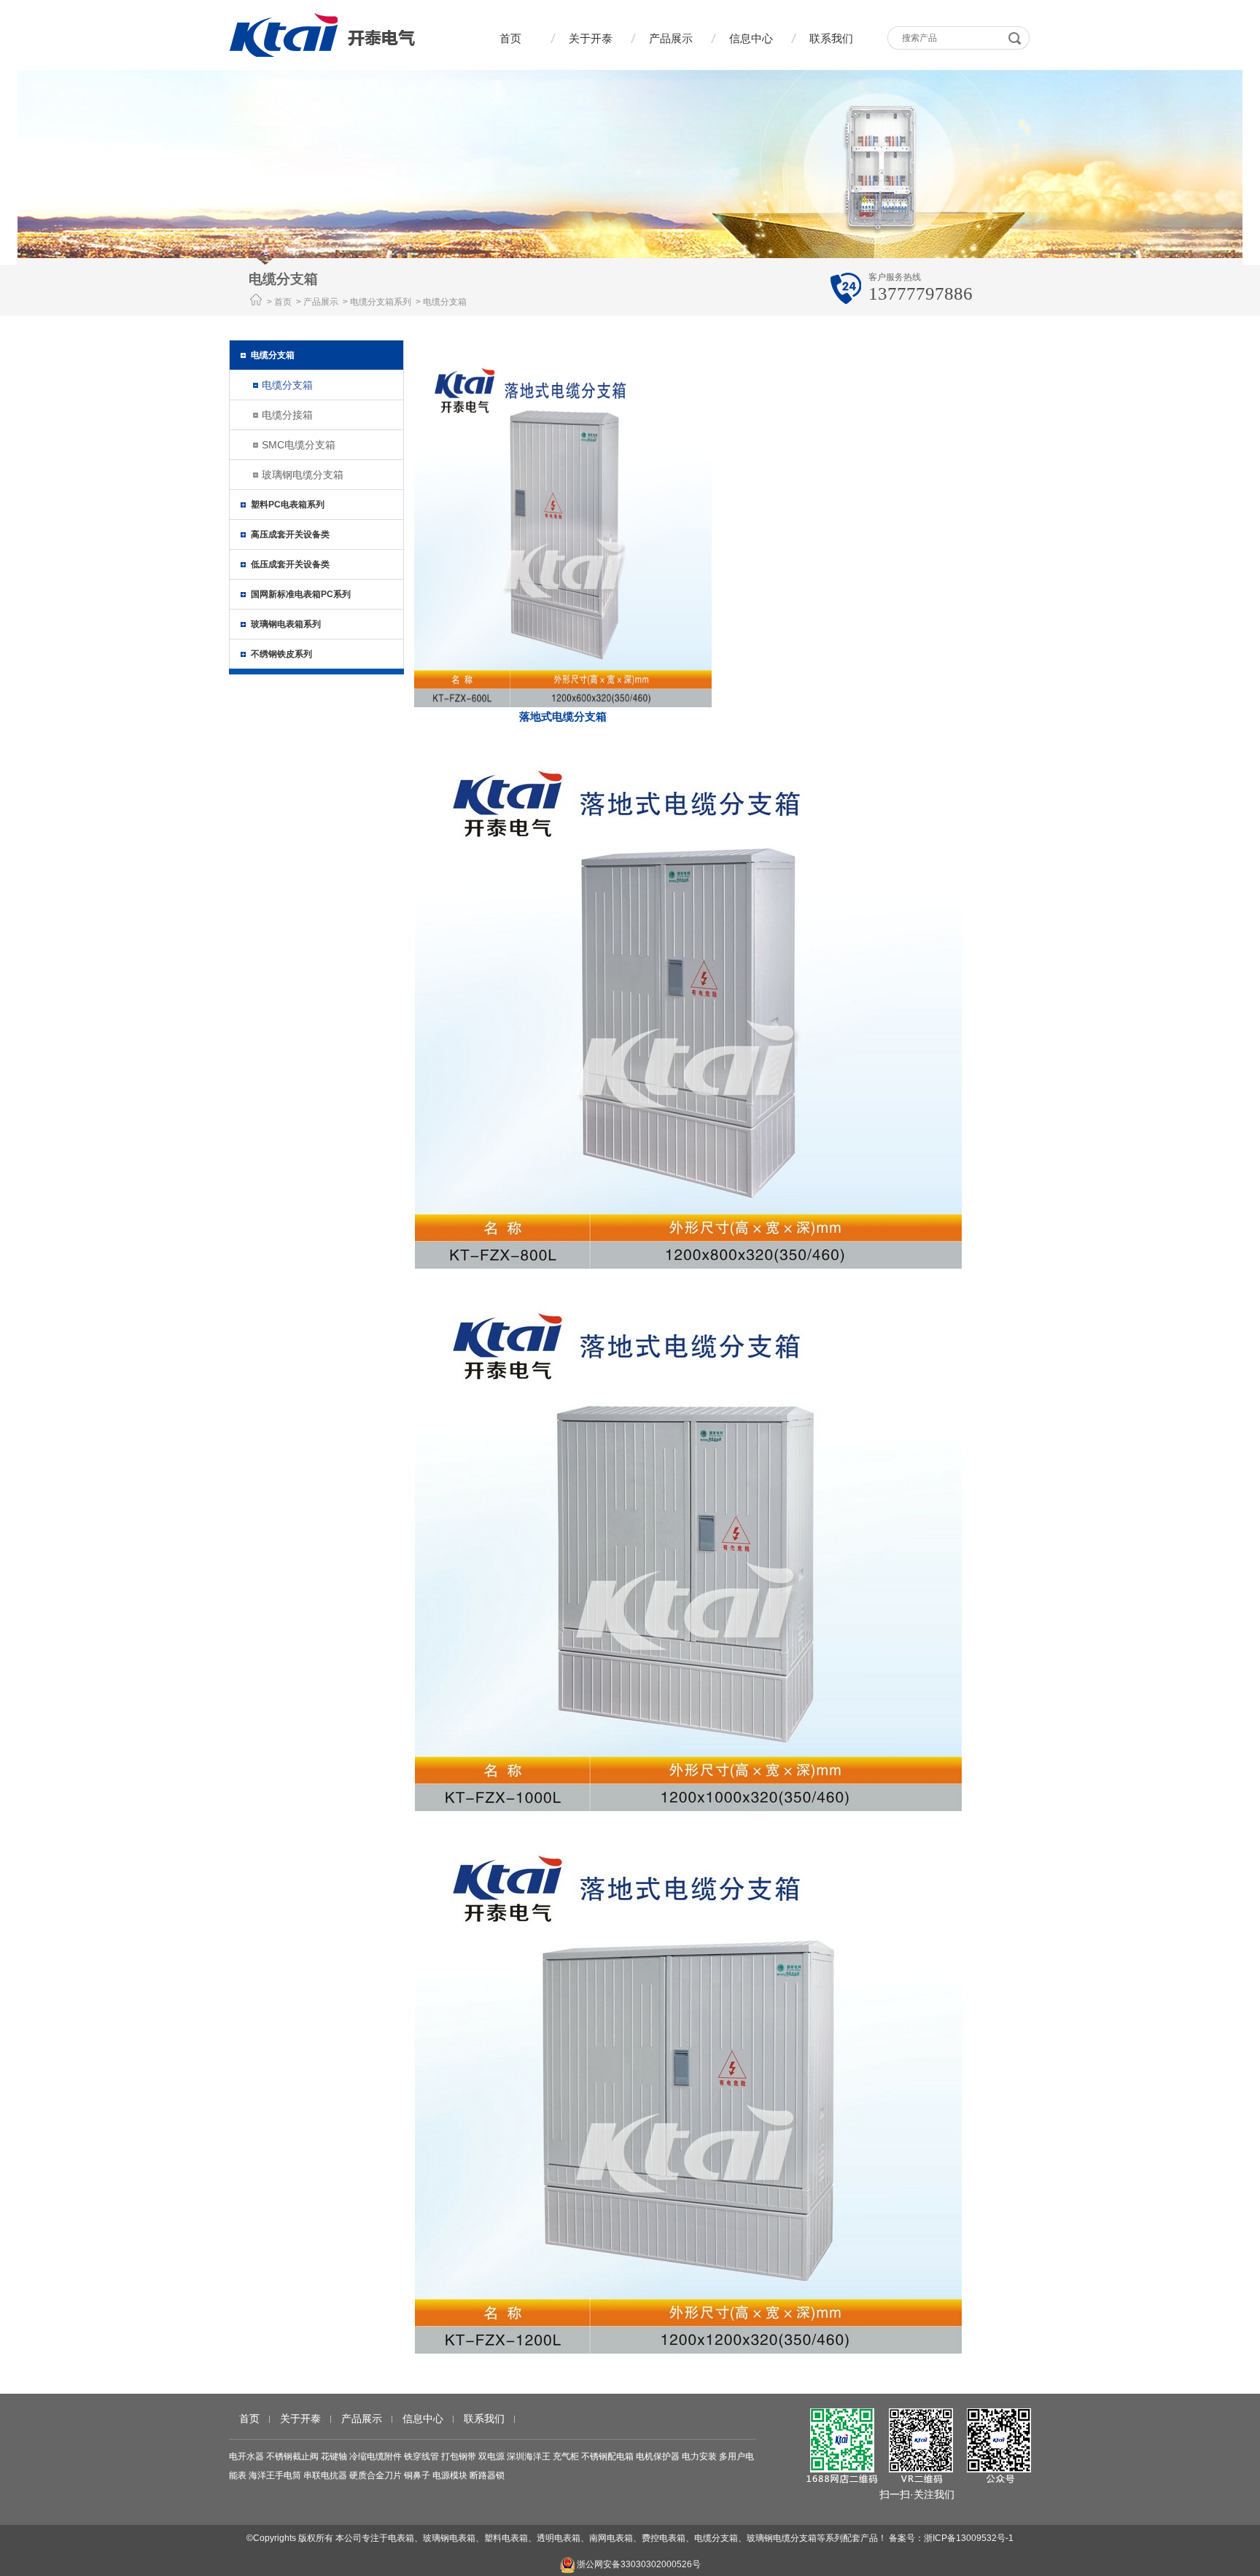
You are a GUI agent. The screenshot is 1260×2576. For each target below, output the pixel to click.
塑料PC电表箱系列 (288, 505)
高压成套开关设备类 (290, 534)
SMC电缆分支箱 (299, 445)
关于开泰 (591, 38)
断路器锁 (487, 2475)
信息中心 (751, 38)
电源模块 (450, 2475)
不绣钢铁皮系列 (281, 654)
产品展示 (671, 38)
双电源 (491, 2456)
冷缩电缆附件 (376, 2456)
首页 (510, 38)
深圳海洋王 (529, 2456)
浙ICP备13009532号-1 (969, 2538)
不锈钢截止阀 (292, 2456)
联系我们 (831, 38)
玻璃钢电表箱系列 (286, 624)
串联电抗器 (325, 2475)
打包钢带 (459, 2456)
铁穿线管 (421, 2456)
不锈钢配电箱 (607, 2456)
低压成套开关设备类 (290, 564)
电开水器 (246, 2456)
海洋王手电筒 (275, 2475)
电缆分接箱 (287, 415)
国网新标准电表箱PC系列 (301, 594)
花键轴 (334, 2456)
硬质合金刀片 (376, 2475)
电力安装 (699, 2456)
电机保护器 (658, 2456)
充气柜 (566, 2456)
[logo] (322, 35)
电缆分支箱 (273, 355)
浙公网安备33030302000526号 (638, 2564)
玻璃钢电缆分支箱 (303, 475)
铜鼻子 (417, 2475)
